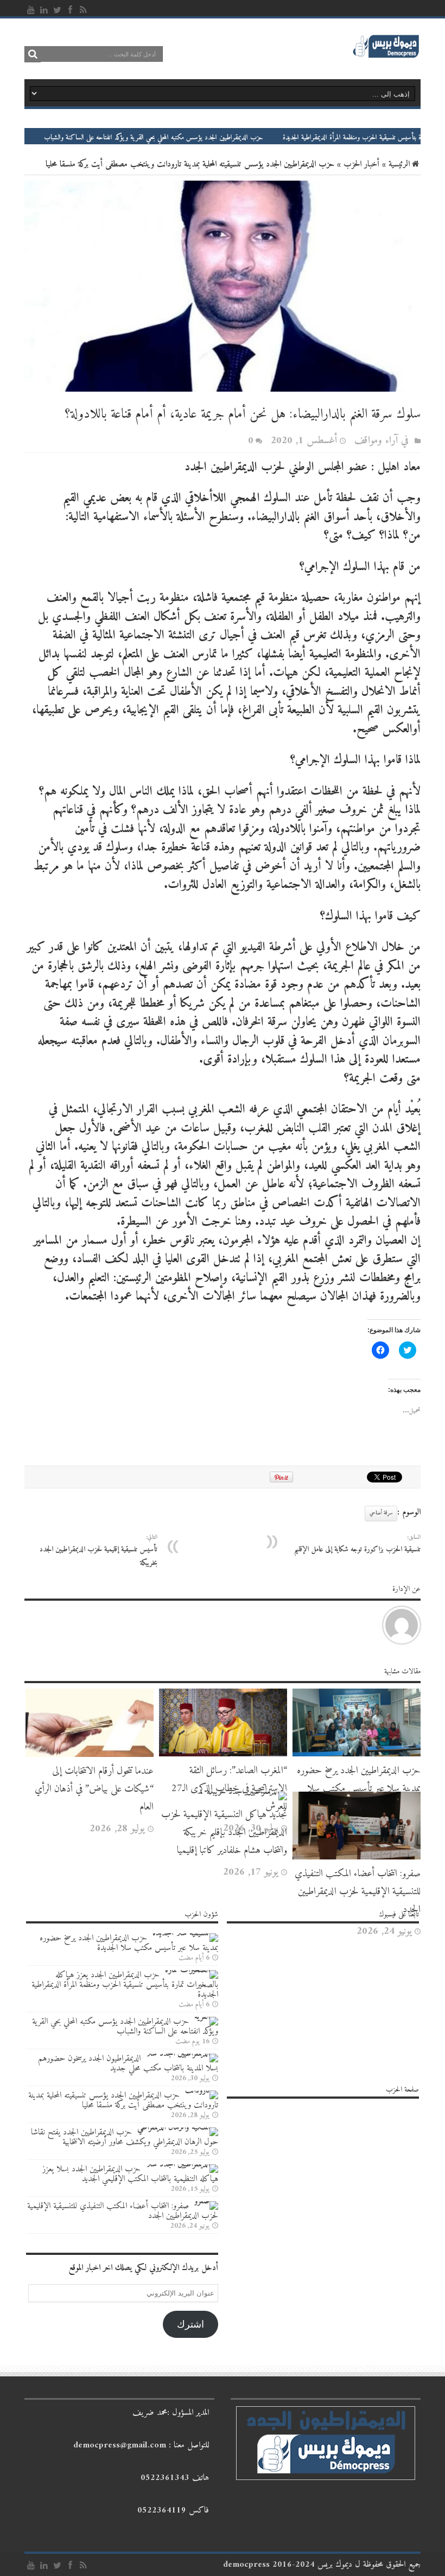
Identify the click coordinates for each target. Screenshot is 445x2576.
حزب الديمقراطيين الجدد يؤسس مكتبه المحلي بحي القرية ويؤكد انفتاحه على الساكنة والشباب (209, 138)
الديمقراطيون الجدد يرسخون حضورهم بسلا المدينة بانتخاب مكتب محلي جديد (128, 2063)
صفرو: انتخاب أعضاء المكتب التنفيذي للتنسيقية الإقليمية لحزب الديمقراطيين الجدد (358, 1892)
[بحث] (33, 54)
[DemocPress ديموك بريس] (386, 57)
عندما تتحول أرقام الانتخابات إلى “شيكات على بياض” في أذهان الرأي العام (94, 1789)
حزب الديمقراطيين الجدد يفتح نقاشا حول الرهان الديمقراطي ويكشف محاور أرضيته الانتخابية (125, 2137)
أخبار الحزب (361, 164)
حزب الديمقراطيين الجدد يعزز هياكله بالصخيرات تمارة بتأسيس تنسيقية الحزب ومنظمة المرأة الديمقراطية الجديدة (125, 1985)
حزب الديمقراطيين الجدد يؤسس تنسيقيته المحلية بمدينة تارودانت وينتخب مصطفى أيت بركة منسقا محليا (123, 2100)
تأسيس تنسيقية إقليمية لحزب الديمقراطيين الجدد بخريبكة (98, 1551)
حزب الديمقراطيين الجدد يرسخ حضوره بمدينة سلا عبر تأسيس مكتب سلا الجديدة (359, 1789)
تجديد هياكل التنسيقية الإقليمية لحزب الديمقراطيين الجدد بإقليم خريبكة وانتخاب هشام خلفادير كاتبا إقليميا (224, 1833)
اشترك (190, 2324)
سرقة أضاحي (381, 1513)
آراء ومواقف (376, 441)
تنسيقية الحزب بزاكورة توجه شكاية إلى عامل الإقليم (357, 1544)
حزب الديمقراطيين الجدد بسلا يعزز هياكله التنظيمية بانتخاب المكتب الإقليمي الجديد (130, 2174)
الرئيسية (399, 164)
